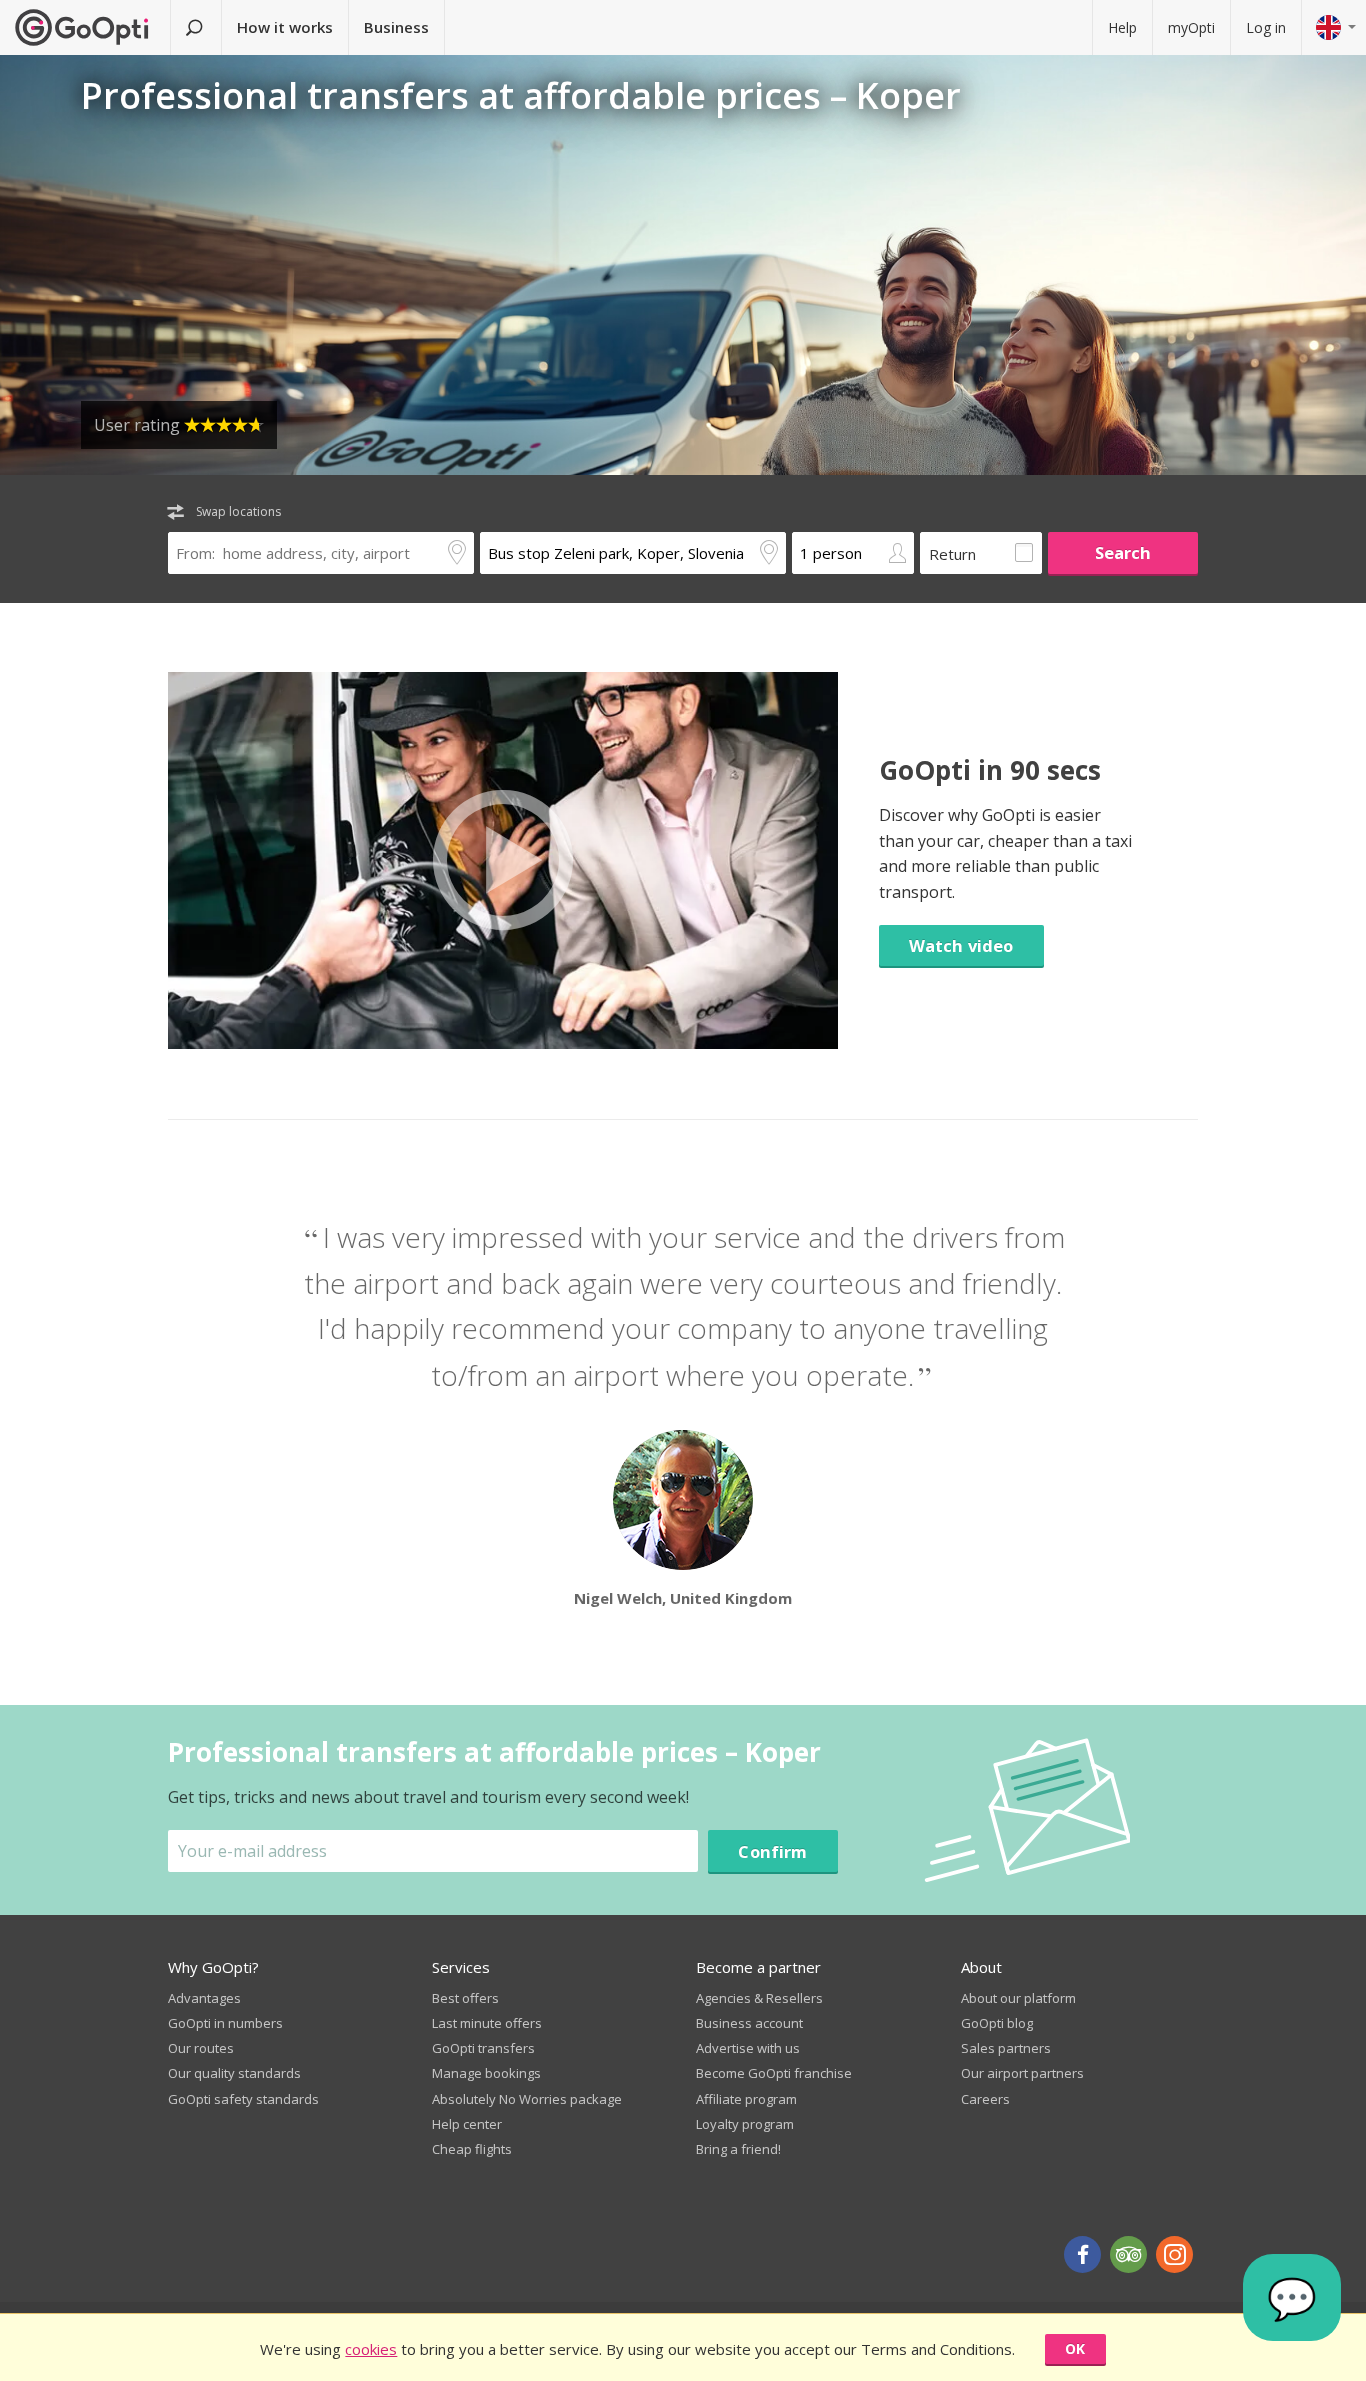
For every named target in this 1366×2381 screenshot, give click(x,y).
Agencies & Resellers (759, 1998)
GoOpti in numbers (225, 2023)
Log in (1266, 27)
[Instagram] (1174, 2254)
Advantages (204, 1998)
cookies (371, 2349)
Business (396, 27)
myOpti (1191, 27)
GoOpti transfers (483, 2048)
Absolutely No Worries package (527, 2099)
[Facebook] (1082, 2254)
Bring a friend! (738, 2149)
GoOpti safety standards (243, 2099)
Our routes (201, 2048)
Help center (467, 2124)
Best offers (465, 1998)
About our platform (1018, 1998)
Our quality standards (234, 2073)
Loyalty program (745, 2124)
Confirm (772, 1851)
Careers (985, 2099)
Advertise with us (748, 2048)
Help (1122, 27)
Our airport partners (1022, 2073)
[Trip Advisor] (1128, 2254)
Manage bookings (486, 2073)
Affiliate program (746, 2099)
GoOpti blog (997, 2023)
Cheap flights (472, 2149)
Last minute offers (487, 2023)
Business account (749, 2023)
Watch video (961, 945)
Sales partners (1006, 2048)
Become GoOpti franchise (774, 2073)
